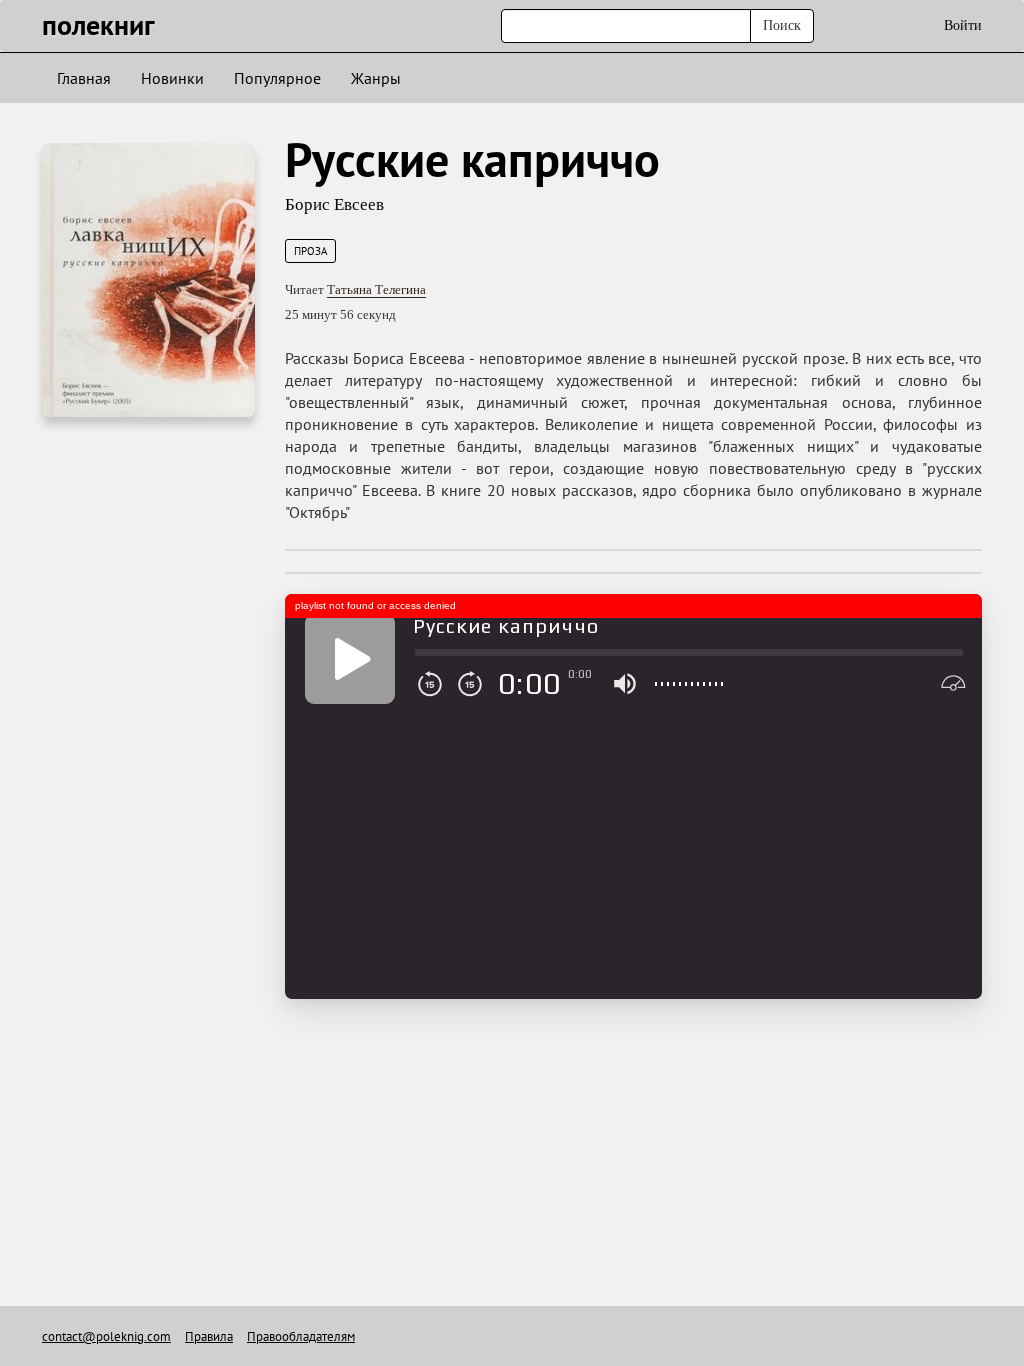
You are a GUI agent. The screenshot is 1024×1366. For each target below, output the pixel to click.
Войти (963, 25)
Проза (310, 251)
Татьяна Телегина (376, 289)
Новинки (172, 78)
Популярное (277, 78)
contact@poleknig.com (106, 1336)
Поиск (782, 25)
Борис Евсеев (334, 204)
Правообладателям (301, 1336)
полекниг (98, 24)
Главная (84, 78)
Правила (209, 1336)
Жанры (376, 78)
